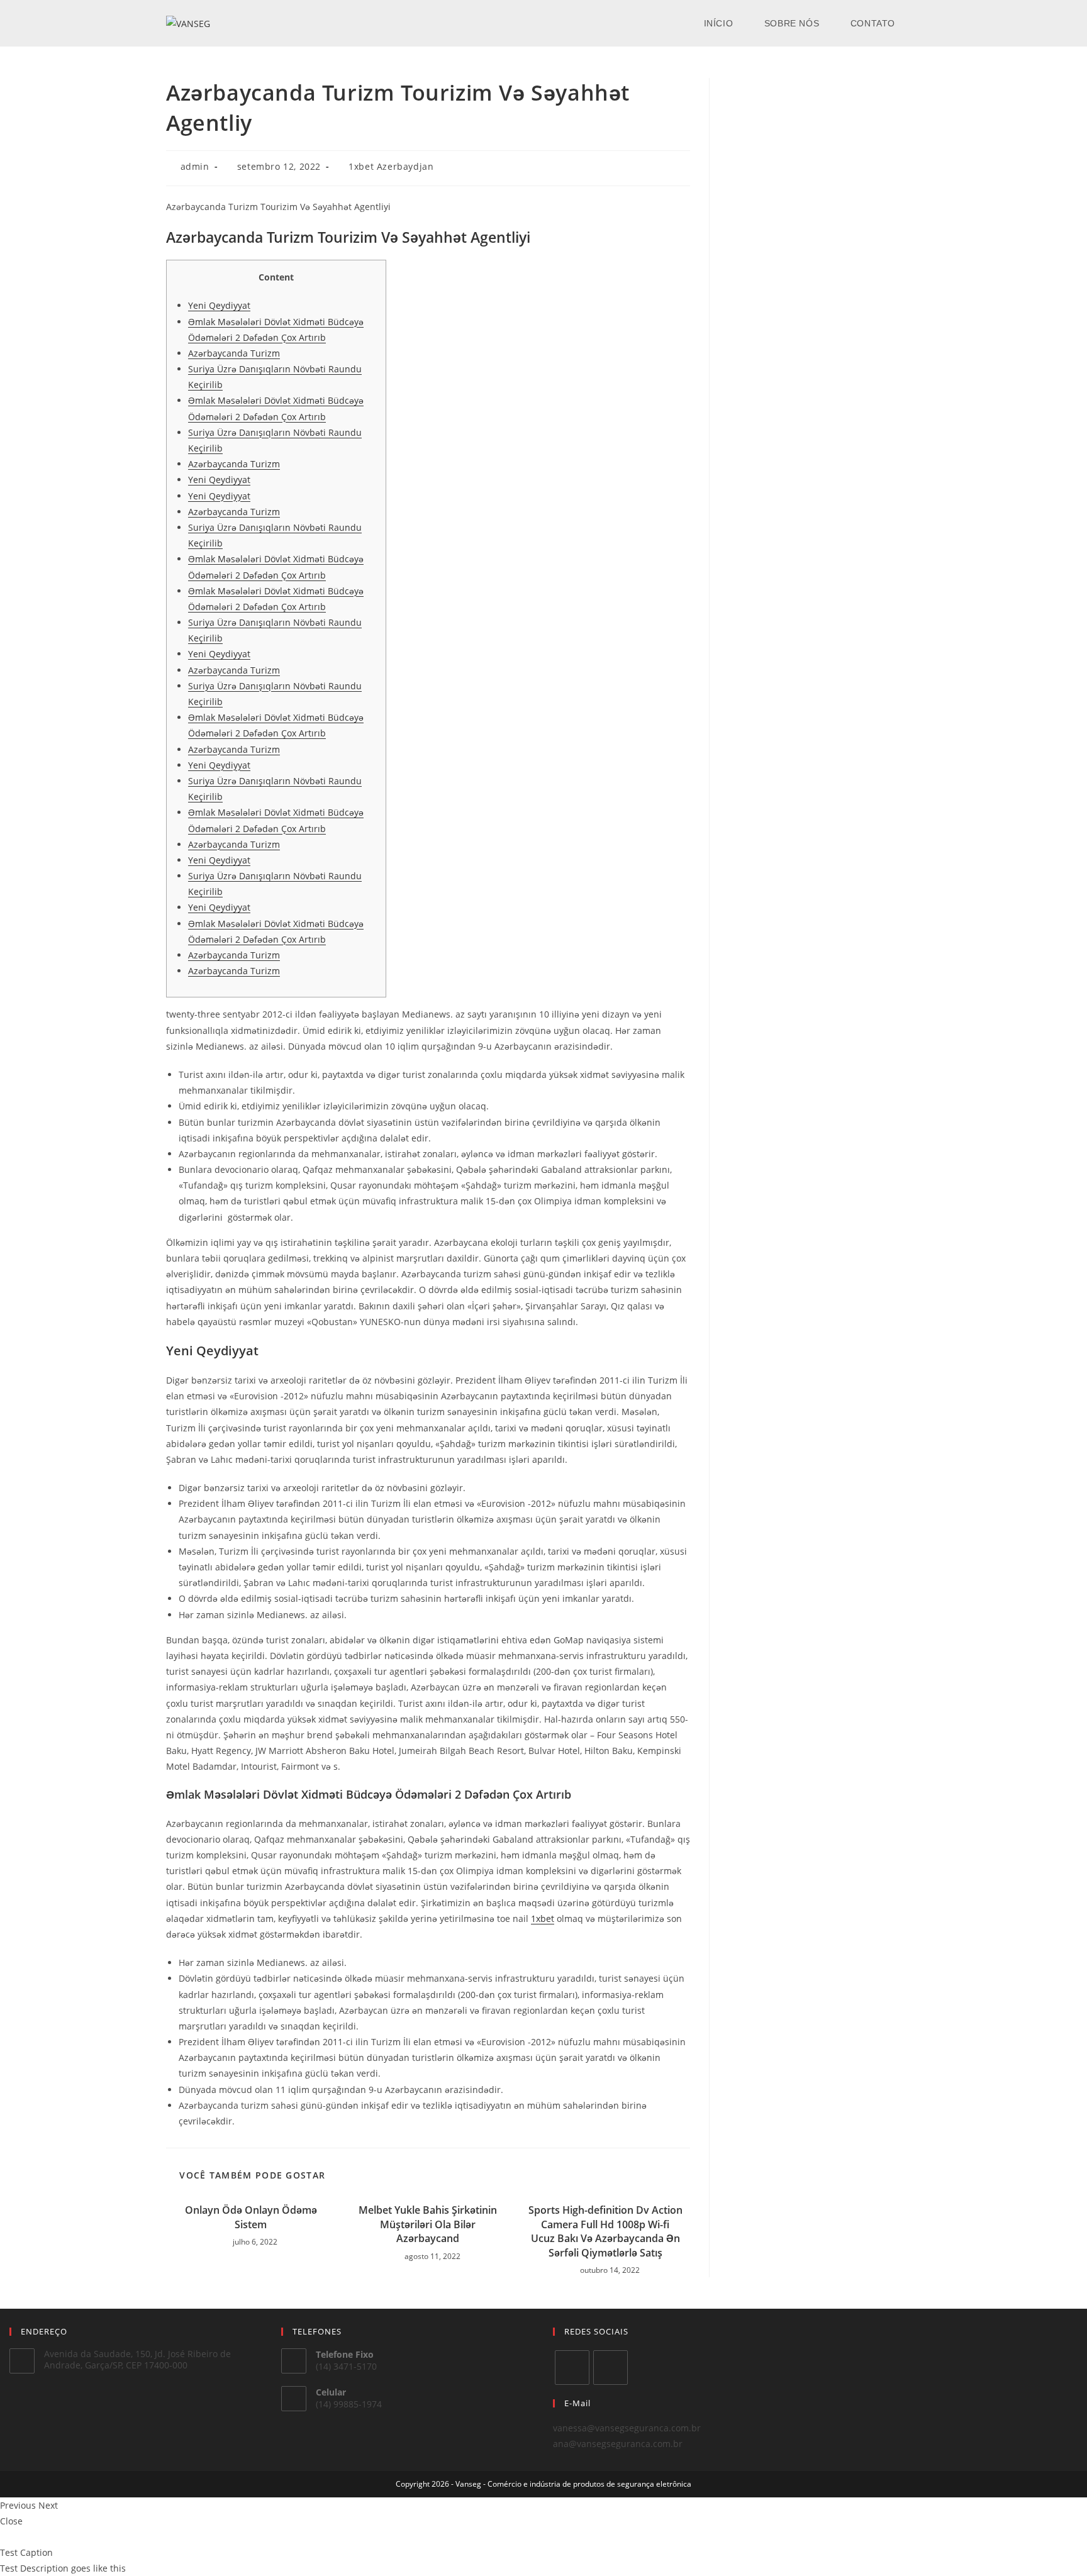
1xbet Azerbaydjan (391, 166)
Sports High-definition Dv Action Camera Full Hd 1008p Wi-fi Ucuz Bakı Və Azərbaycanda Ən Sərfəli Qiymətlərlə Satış (605, 2231)
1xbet (543, 1918)
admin (195, 166)
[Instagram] (610, 2368)
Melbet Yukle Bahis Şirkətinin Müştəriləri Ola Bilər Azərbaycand (428, 2224)
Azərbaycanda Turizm (234, 353)
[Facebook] (572, 2368)
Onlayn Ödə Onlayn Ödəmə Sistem (251, 2217)
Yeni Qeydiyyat (219, 305)
